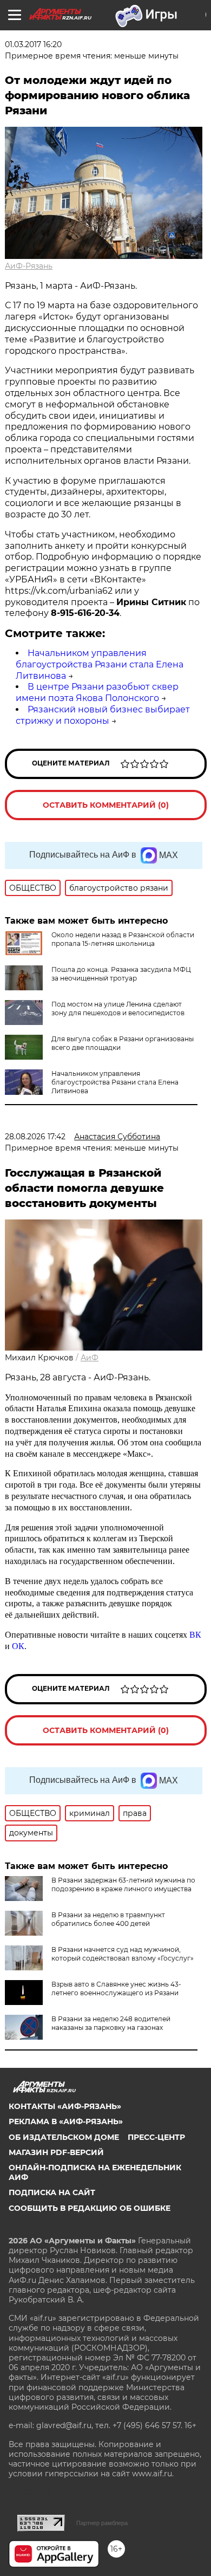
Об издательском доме (64, 2137)
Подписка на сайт (52, 2192)
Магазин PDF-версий (56, 2152)
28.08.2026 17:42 (35, 1137)
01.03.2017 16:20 (33, 44)
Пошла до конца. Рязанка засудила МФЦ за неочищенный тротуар (121, 974)
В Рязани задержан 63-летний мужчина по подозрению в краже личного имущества (123, 1884)
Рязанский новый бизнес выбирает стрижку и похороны (103, 715)
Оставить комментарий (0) (106, 805)
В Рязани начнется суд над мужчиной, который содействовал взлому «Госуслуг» (123, 1954)
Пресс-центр (156, 2137)
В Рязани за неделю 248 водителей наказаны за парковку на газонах (111, 2023)
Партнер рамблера (102, 2523)
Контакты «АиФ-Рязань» (65, 2106)
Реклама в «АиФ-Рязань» (66, 2121)
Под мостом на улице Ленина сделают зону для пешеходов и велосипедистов (118, 1008)
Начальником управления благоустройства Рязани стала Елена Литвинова (100, 664)
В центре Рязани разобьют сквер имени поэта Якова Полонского (97, 692)
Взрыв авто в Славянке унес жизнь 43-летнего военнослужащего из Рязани (116, 1988)
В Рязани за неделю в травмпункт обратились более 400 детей (108, 1919)
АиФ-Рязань (29, 266)
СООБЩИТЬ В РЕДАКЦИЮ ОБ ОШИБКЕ (90, 2208)
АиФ (90, 1358)
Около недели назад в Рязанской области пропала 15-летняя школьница (123, 939)
